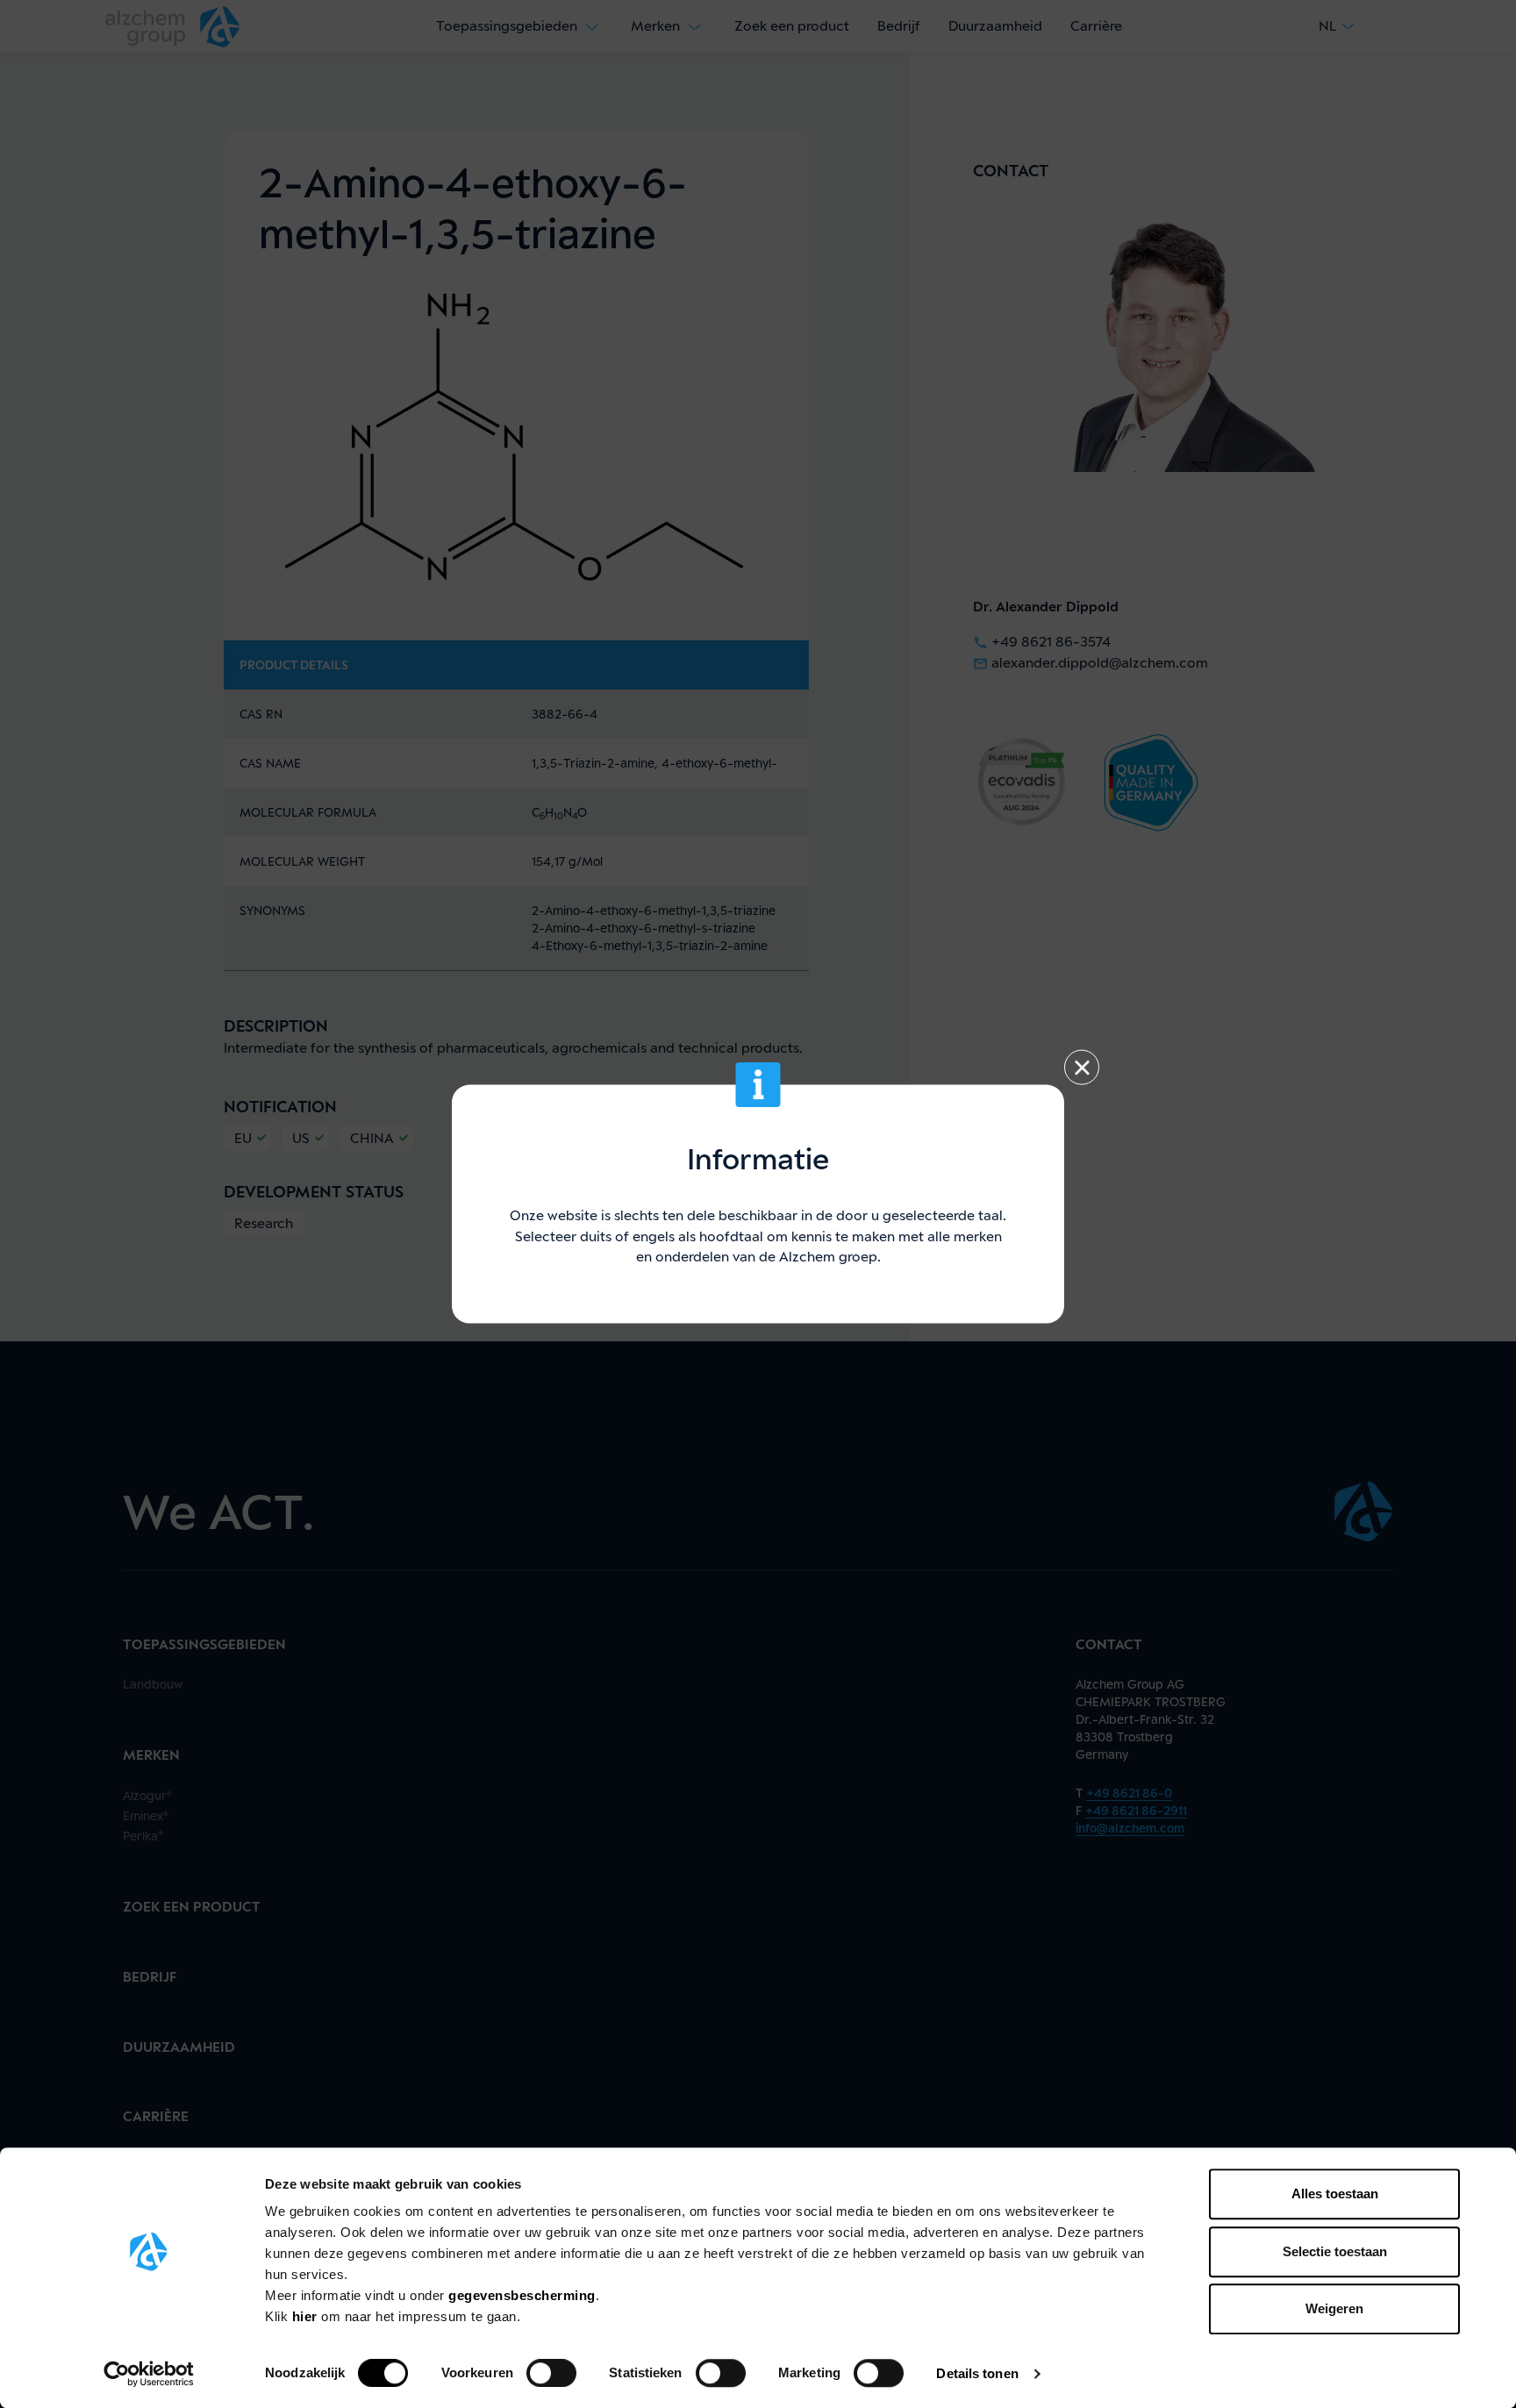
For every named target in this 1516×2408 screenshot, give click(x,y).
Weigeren (1334, 2308)
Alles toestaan (1335, 2194)
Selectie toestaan (1335, 2251)
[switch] (551, 2373)
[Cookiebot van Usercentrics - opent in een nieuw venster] (149, 2374)
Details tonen (977, 2373)
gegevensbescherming (522, 2295)
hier (307, 2316)
